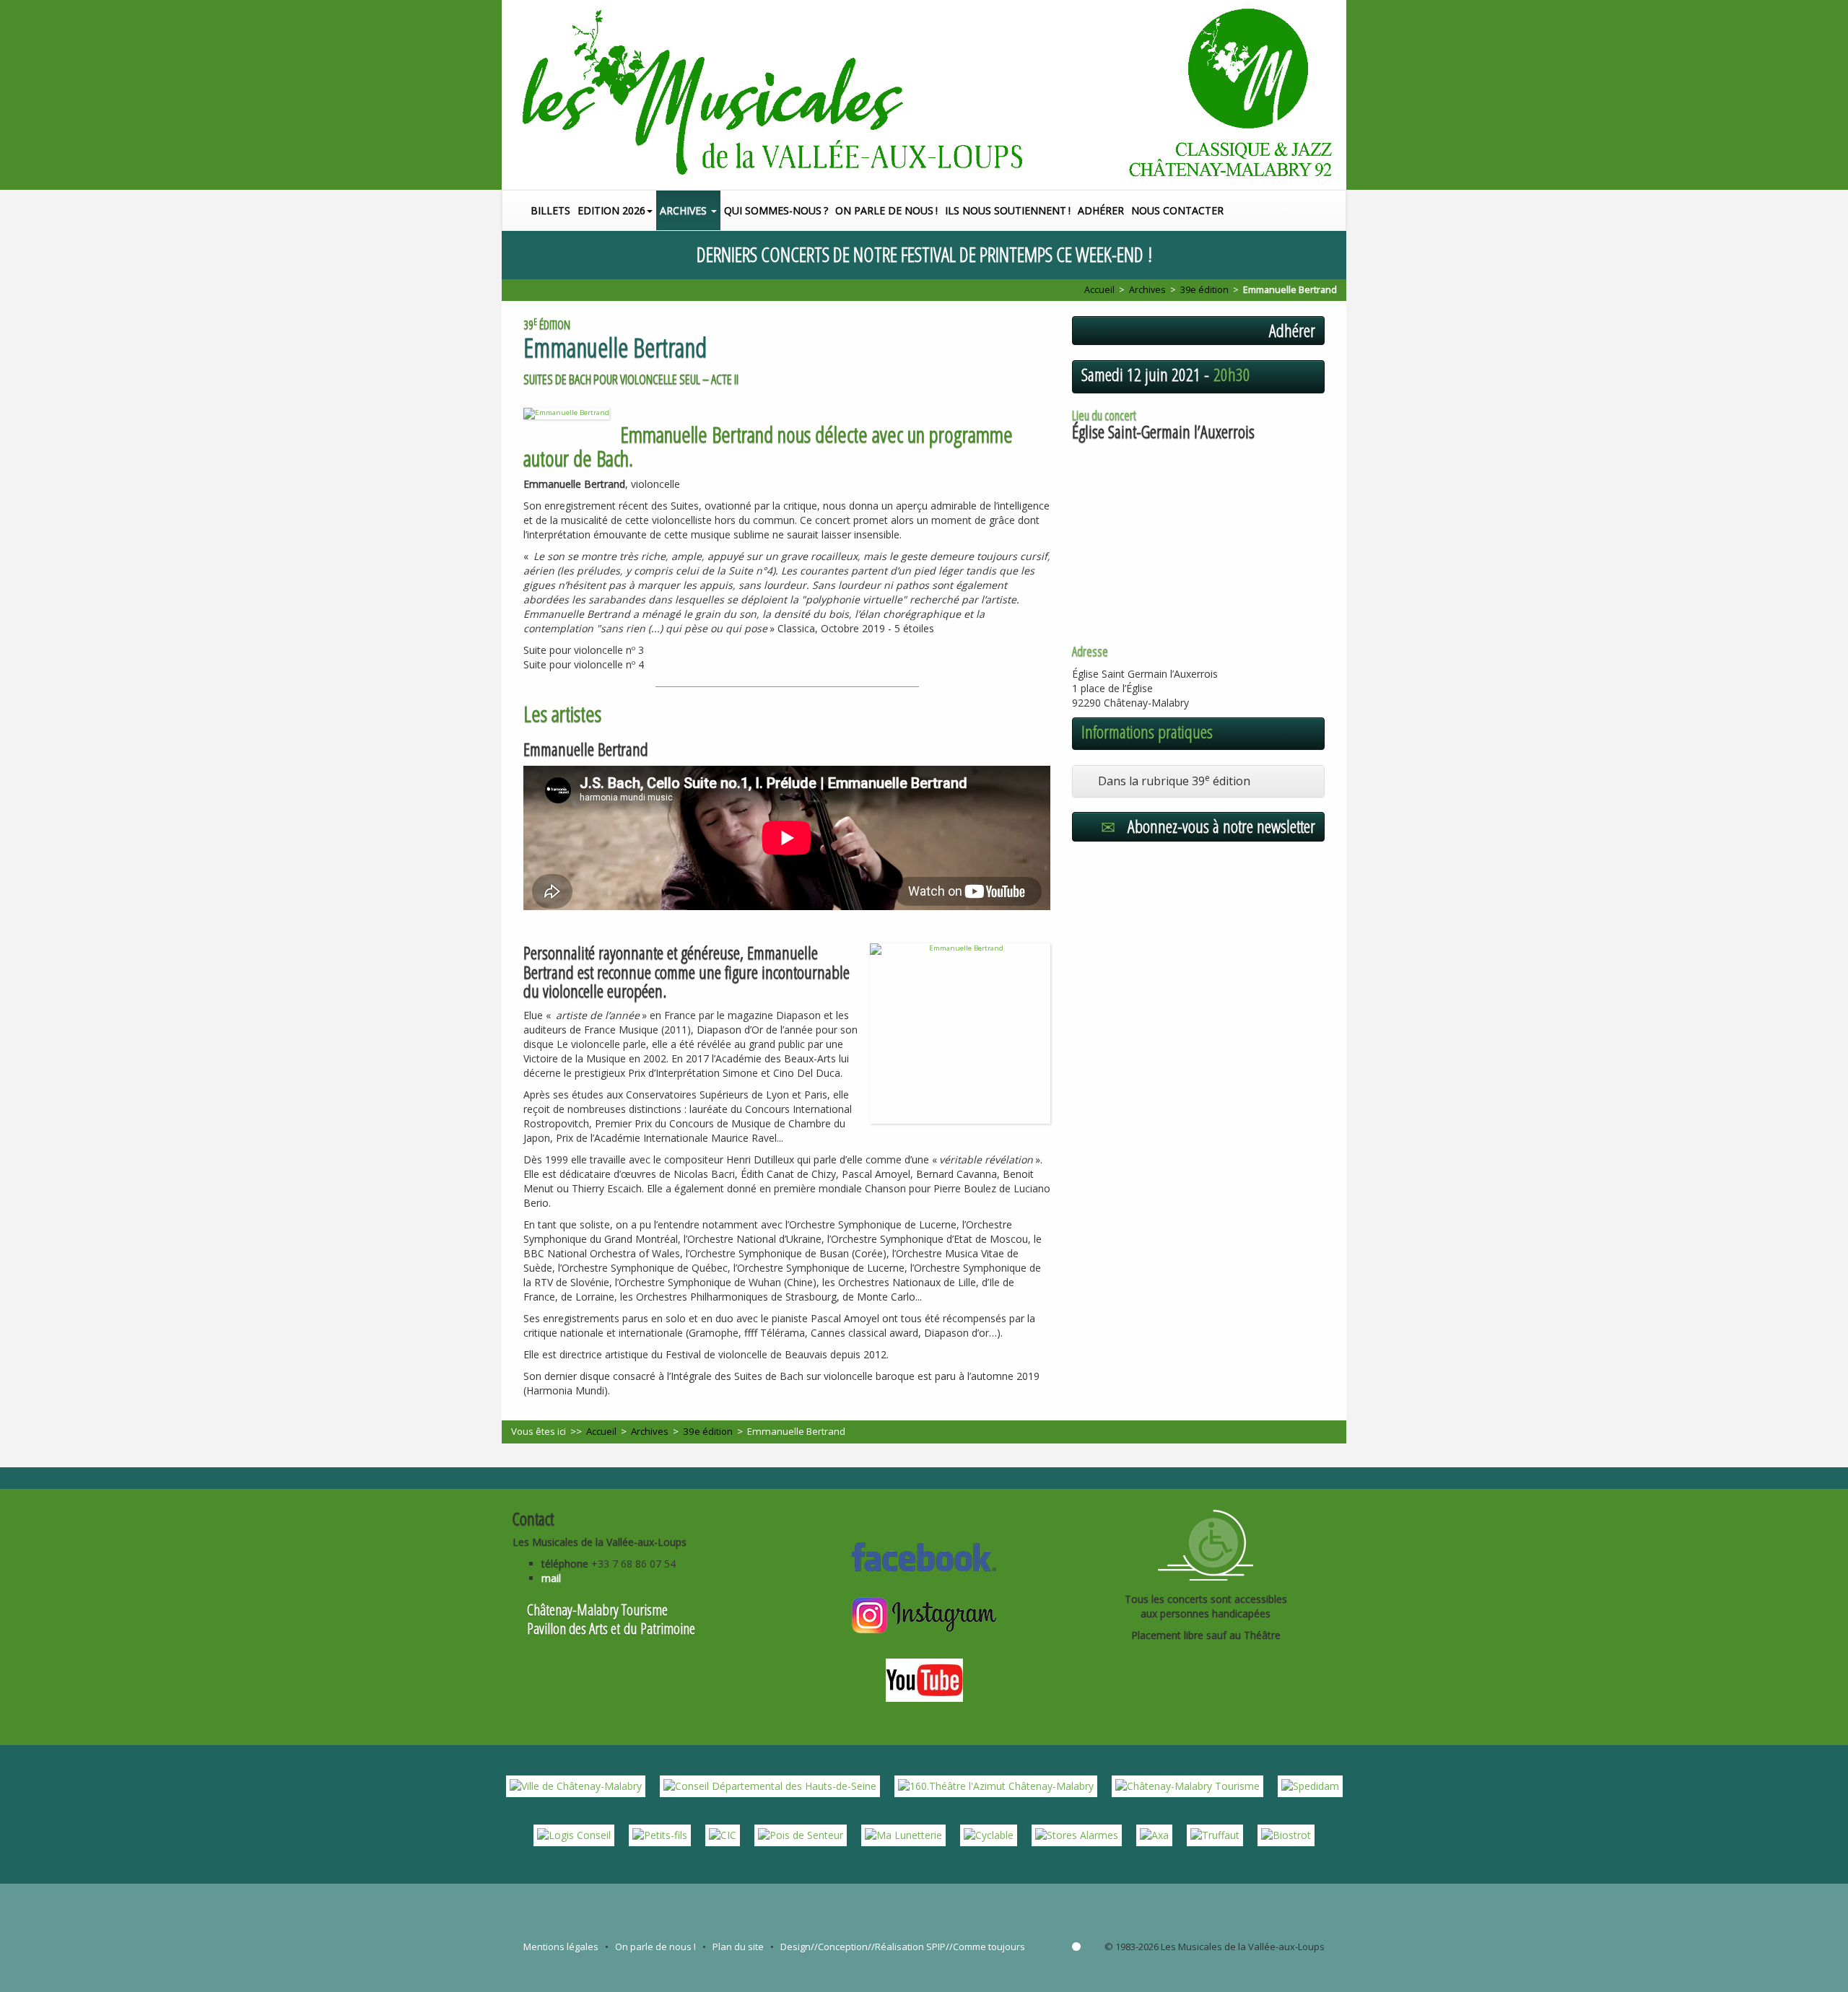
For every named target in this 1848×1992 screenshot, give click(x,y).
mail (551, 1578)
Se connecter (1076, 1947)
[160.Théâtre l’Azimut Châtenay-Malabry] (996, 1785)
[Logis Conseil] (574, 1834)
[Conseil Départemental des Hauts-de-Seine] (770, 1785)
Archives (685, 210)
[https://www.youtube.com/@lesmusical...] (924, 1679)
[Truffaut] (1215, 1834)
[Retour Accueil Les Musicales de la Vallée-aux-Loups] (924, 95)
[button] (1338, 210)
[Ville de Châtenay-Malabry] (576, 1785)
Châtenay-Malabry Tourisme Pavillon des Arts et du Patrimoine (611, 1619)
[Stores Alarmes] (1077, 1834)
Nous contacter (1177, 210)
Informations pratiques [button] (1147, 732)
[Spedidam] (1310, 1785)
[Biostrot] (1286, 1834)
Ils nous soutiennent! (1008, 210)
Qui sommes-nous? (776, 210)
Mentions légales (561, 1947)
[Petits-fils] (660, 1834)
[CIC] (723, 1834)
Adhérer (1101, 210)
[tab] (1198, 781)
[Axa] (1154, 1834)
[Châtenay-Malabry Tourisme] (1187, 1785)
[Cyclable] (989, 1834)
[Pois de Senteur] (801, 1834)
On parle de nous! (886, 210)
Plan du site (738, 1947)
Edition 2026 (611, 210)
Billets (550, 210)
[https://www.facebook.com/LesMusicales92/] (924, 1555)
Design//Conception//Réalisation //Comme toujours (903, 1947)
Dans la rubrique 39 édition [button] (1171, 781)
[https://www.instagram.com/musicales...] (924, 1614)
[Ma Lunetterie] (903, 1834)
